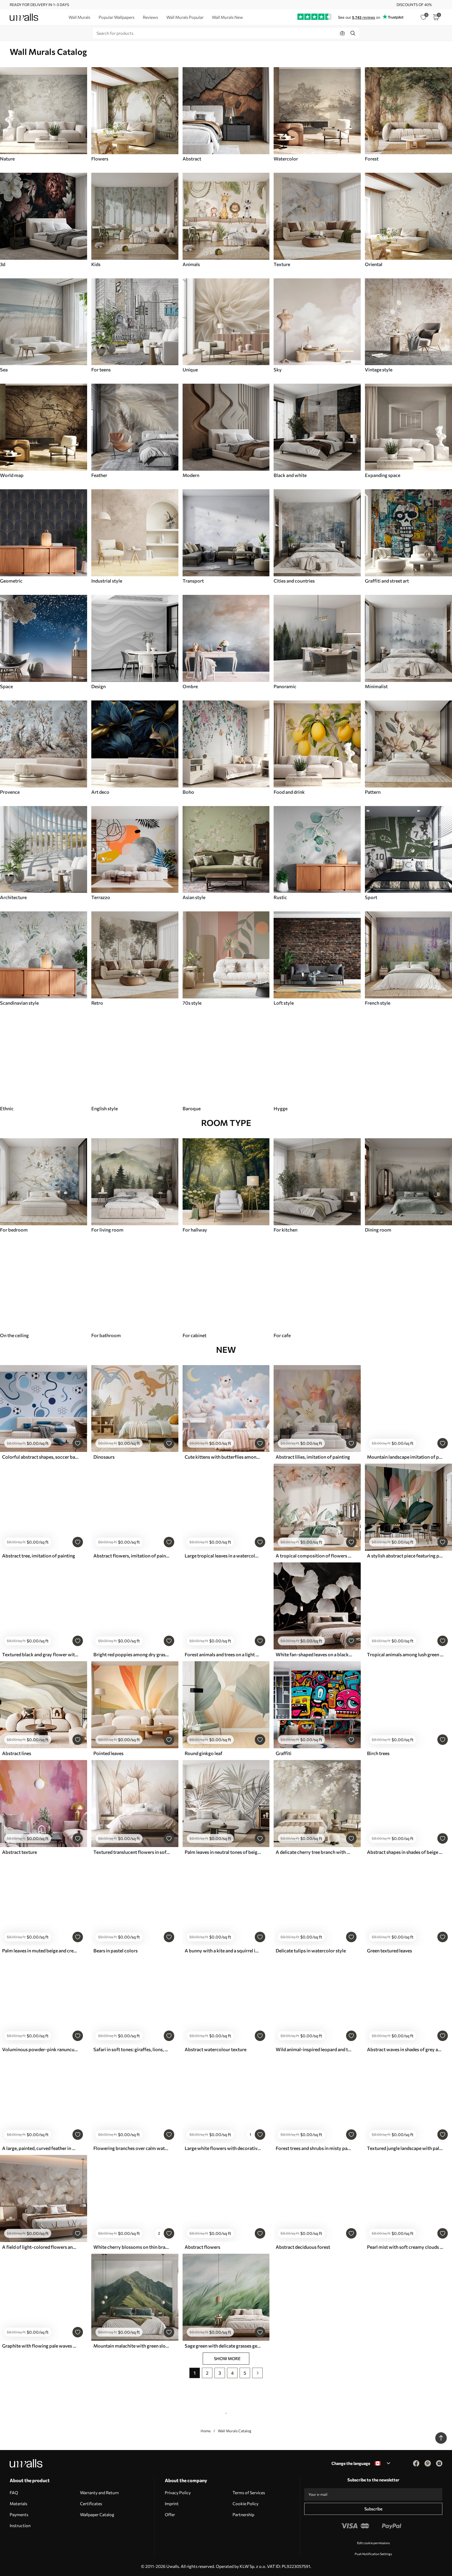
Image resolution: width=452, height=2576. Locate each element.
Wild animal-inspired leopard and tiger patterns (314, 2049)
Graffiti (284, 1753)
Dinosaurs (104, 1457)
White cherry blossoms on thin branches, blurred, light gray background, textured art (132, 2247)
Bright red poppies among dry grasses (132, 1654)
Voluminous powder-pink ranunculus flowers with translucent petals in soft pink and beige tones (40, 2049)
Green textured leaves (389, 1951)
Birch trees (378, 1753)
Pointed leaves (108, 1753)
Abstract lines (17, 1753)
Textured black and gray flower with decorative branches (40, 1654)
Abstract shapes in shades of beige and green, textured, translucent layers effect (405, 1852)
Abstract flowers (202, 2247)
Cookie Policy (245, 2503)
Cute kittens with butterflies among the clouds (223, 1457)
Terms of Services (249, 2492)
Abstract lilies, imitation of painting (313, 1457)
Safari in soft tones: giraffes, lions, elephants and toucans (132, 2049)
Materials (18, 2503)
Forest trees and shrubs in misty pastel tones (314, 2148)
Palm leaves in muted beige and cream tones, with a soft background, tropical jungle (40, 1951)
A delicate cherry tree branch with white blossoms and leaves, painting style (314, 1852)
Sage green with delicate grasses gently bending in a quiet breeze (223, 2346)
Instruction (20, 2525)
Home (206, 2431)
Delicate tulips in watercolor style (311, 1951)
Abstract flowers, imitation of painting (132, 1556)
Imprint (172, 2503)
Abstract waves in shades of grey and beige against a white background (405, 2049)
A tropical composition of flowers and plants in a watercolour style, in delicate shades (314, 1556)
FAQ (14, 2492)
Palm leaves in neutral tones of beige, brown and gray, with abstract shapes (223, 1852)
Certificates (91, 2503)
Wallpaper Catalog (97, 2514)
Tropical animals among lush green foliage (405, 1654)
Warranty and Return (99, 2492)
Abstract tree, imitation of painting (39, 1556)
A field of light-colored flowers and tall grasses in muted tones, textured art (40, 2247)
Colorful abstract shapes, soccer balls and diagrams (40, 1457)
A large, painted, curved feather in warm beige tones (40, 2148)
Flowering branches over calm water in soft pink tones (132, 2148)
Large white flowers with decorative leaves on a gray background (223, 2148)
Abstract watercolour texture (216, 2049)
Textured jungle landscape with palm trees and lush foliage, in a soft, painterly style (405, 2148)
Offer (170, 2514)
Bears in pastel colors (115, 1951)
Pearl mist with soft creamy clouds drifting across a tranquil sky (405, 2247)
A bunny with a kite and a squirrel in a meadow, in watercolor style (223, 1951)
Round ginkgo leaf (204, 1753)
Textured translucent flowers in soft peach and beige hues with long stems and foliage (132, 1852)
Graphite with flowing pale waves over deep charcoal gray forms (40, 2346)
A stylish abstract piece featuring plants (405, 1556)
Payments (19, 2514)
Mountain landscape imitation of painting (405, 1457)
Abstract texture (19, 1852)
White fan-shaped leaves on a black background (314, 1654)
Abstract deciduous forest (303, 2247)
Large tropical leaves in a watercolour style (223, 1556)
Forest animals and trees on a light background (223, 1654)
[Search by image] (342, 33)
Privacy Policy (178, 2492)
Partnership (243, 2514)
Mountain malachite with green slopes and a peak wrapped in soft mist (132, 2346)
